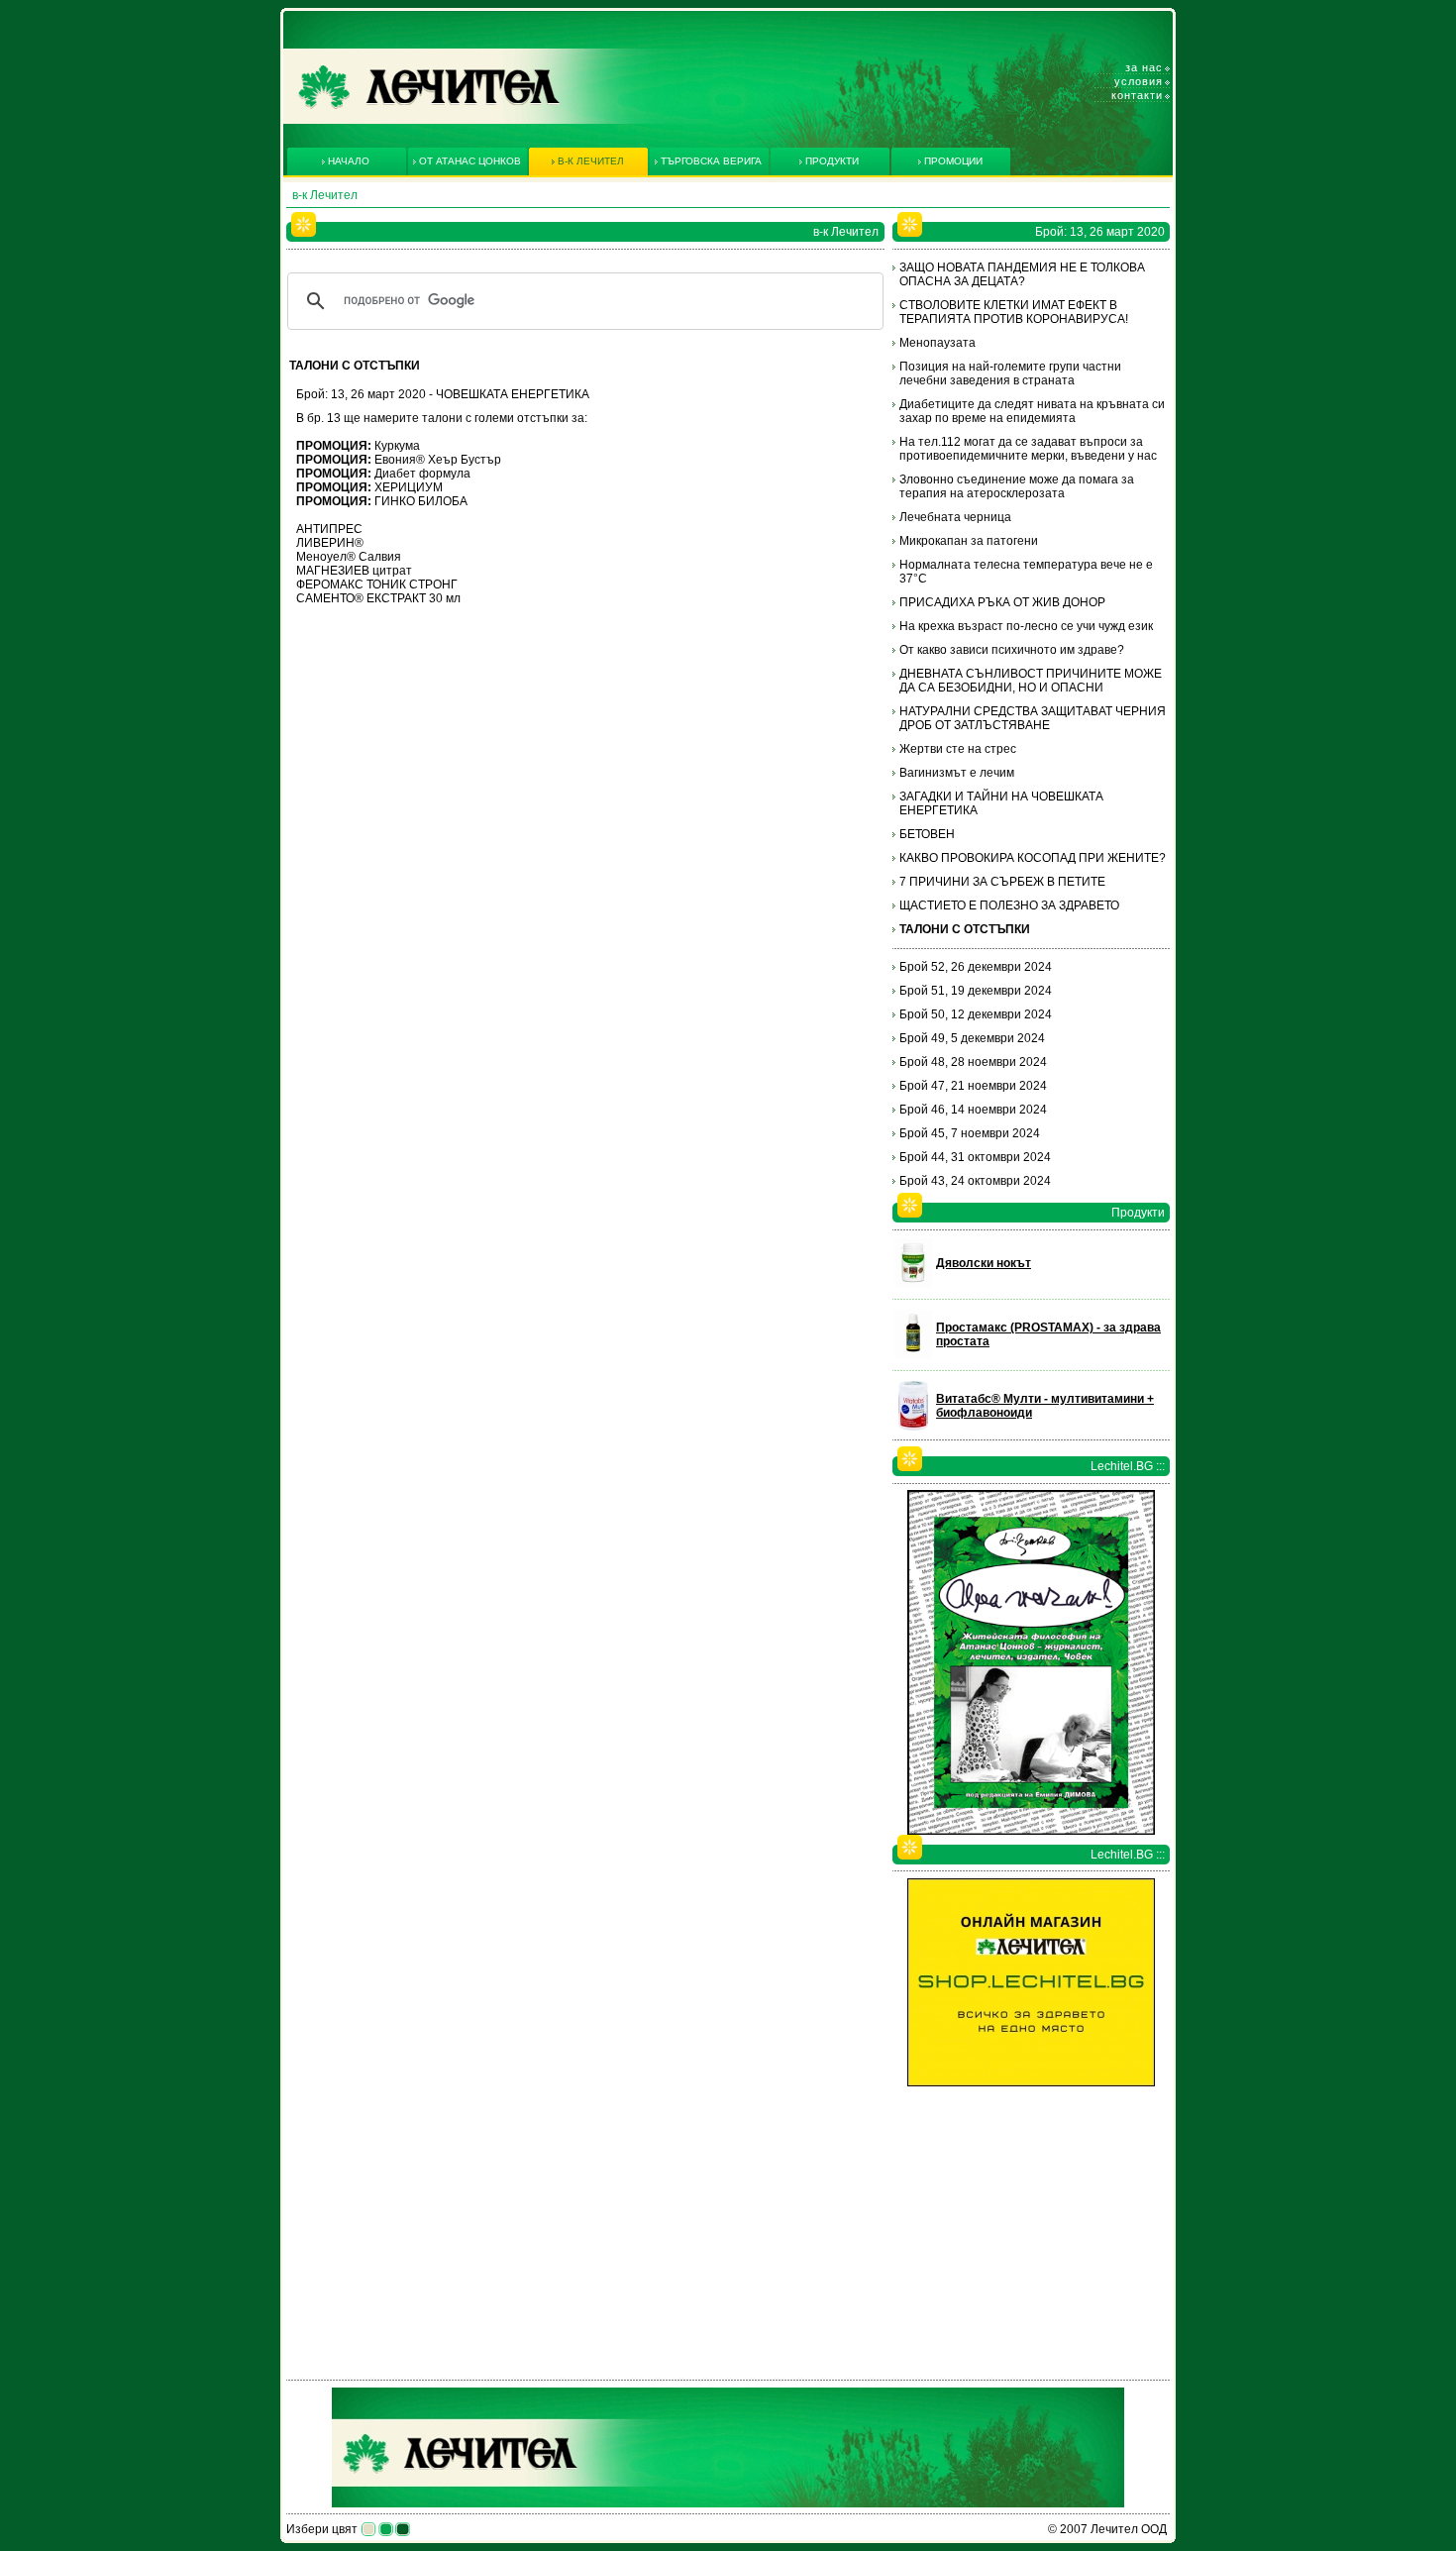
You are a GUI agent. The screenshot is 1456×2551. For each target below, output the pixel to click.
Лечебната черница (955, 517)
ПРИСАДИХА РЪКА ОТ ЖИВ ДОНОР (1002, 602)
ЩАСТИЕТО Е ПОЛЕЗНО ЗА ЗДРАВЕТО (1009, 905)
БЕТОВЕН (927, 834)
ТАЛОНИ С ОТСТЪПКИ (965, 929)
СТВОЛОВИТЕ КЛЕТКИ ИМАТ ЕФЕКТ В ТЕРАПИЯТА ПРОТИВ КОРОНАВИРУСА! (1014, 312)
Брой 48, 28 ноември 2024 (973, 1062)
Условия (1139, 81)
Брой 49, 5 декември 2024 (972, 1038)
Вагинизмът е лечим (957, 773)
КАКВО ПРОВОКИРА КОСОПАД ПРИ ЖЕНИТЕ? (1033, 858)
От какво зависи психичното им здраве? (1012, 650)
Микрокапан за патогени (969, 541)
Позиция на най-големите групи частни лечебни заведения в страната (1010, 373)
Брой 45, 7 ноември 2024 (970, 1133)
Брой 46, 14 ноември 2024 (973, 1110)
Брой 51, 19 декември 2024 (976, 991)
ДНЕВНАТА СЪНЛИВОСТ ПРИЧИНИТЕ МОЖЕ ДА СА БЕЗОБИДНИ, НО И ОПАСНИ (1031, 681)
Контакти (1137, 95)
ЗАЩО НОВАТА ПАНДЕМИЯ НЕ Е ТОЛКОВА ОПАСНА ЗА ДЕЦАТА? (1022, 274)
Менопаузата (937, 343)
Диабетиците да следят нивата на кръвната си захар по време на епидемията (1032, 411)
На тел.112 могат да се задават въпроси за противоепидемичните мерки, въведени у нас (1028, 449)
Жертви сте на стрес (958, 749)
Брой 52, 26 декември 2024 (976, 967)
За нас (1144, 67)
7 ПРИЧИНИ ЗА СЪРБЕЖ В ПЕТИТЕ (1002, 882)
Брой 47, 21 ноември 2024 (973, 1086)
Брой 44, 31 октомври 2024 (975, 1157)
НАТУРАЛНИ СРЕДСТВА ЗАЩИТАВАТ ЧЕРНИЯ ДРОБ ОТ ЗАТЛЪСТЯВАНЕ (1033, 718)
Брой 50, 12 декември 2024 (976, 1014)
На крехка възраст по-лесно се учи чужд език (1026, 626)
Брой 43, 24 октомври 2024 (975, 1181)
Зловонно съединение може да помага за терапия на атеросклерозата (1017, 486)
